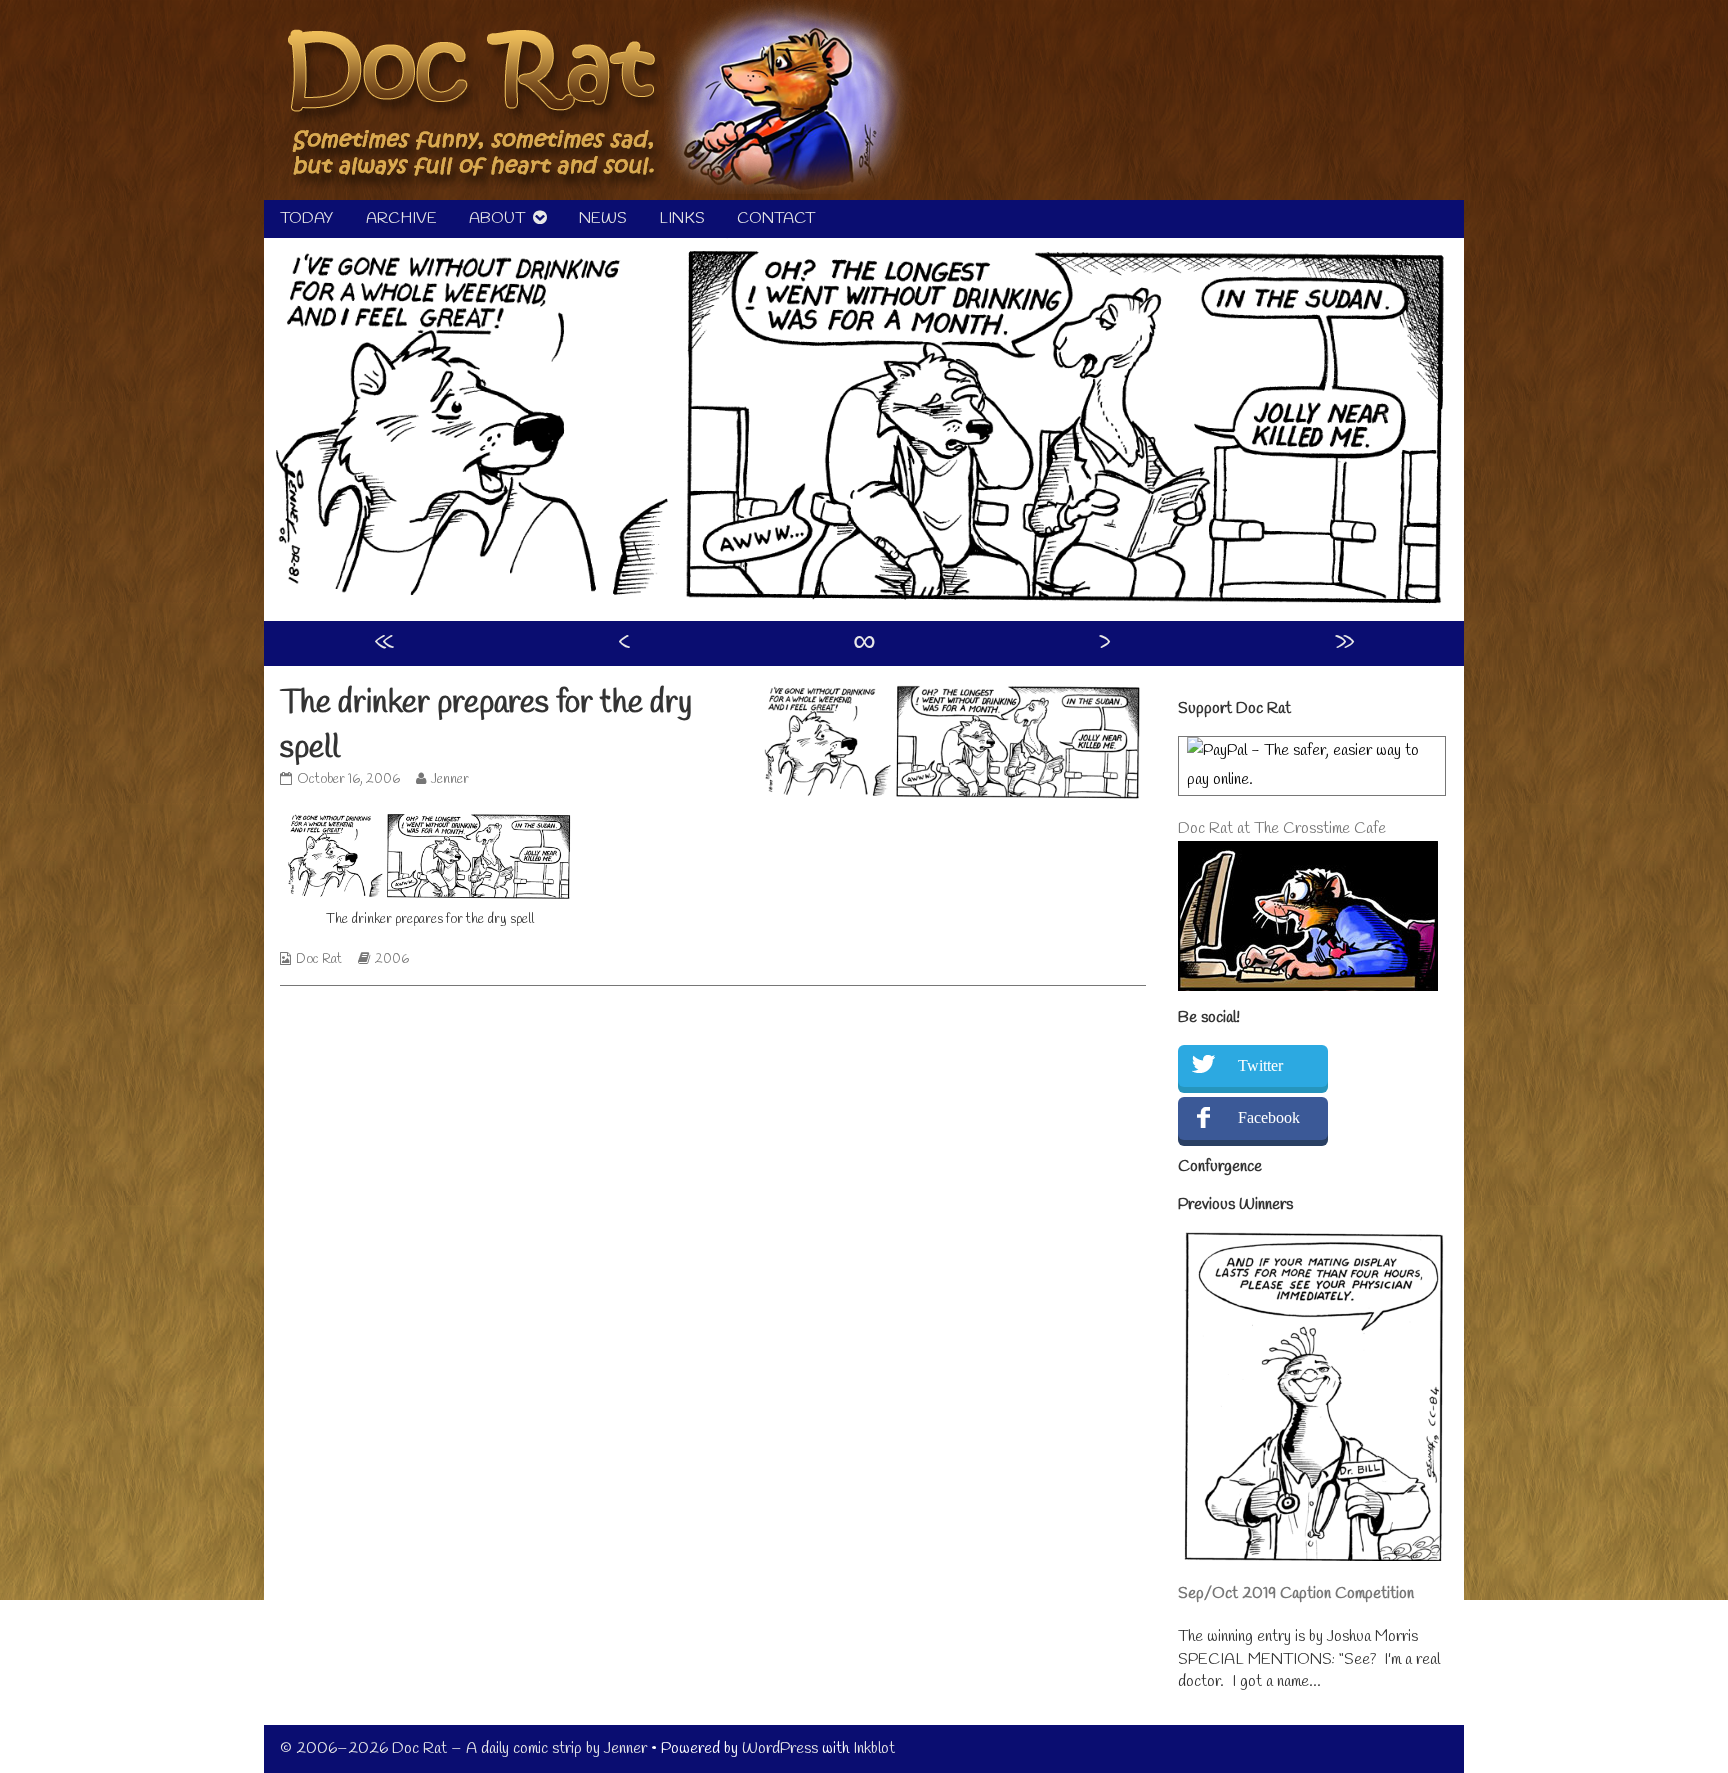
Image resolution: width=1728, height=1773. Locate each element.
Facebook (1269, 1117)
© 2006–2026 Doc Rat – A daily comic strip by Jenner (463, 1748)
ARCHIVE (401, 218)
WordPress (780, 1748)
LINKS (682, 218)
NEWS (603, 218)
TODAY (307, 218)
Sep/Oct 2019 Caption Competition (1296, 1593)
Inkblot (874, 1748)
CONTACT (776, 218)
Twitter (1260, 1065)
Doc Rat (319, 959)
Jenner (449, 779)
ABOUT (497, 218)
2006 (392, 959)
